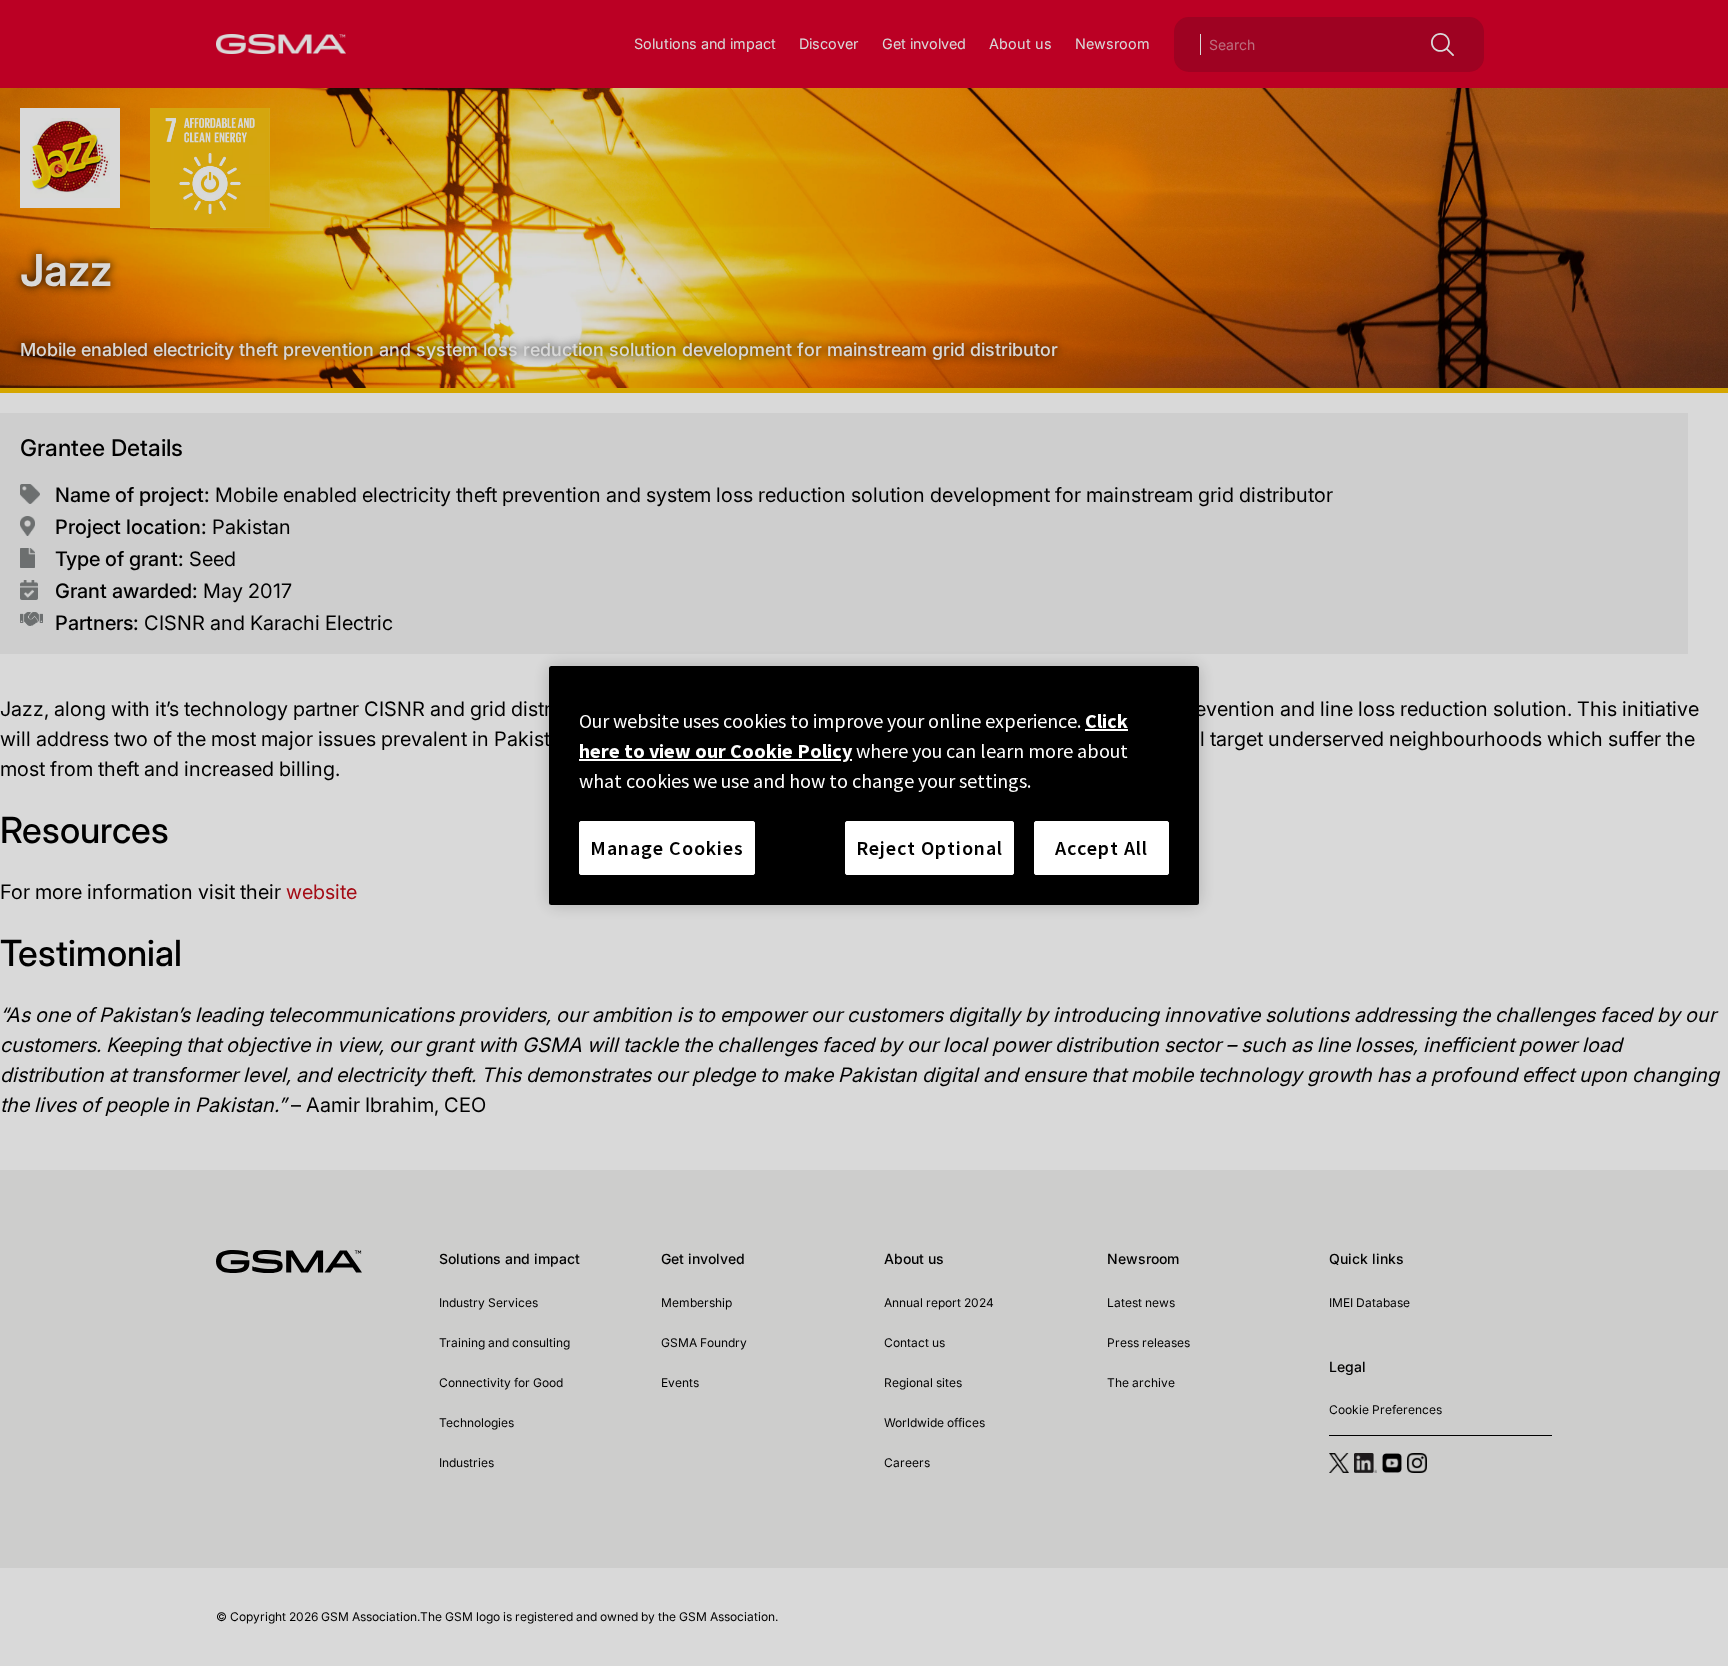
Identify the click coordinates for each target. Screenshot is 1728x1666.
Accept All (1101, 847)
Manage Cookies (667, 847)
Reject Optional (929, 847)
